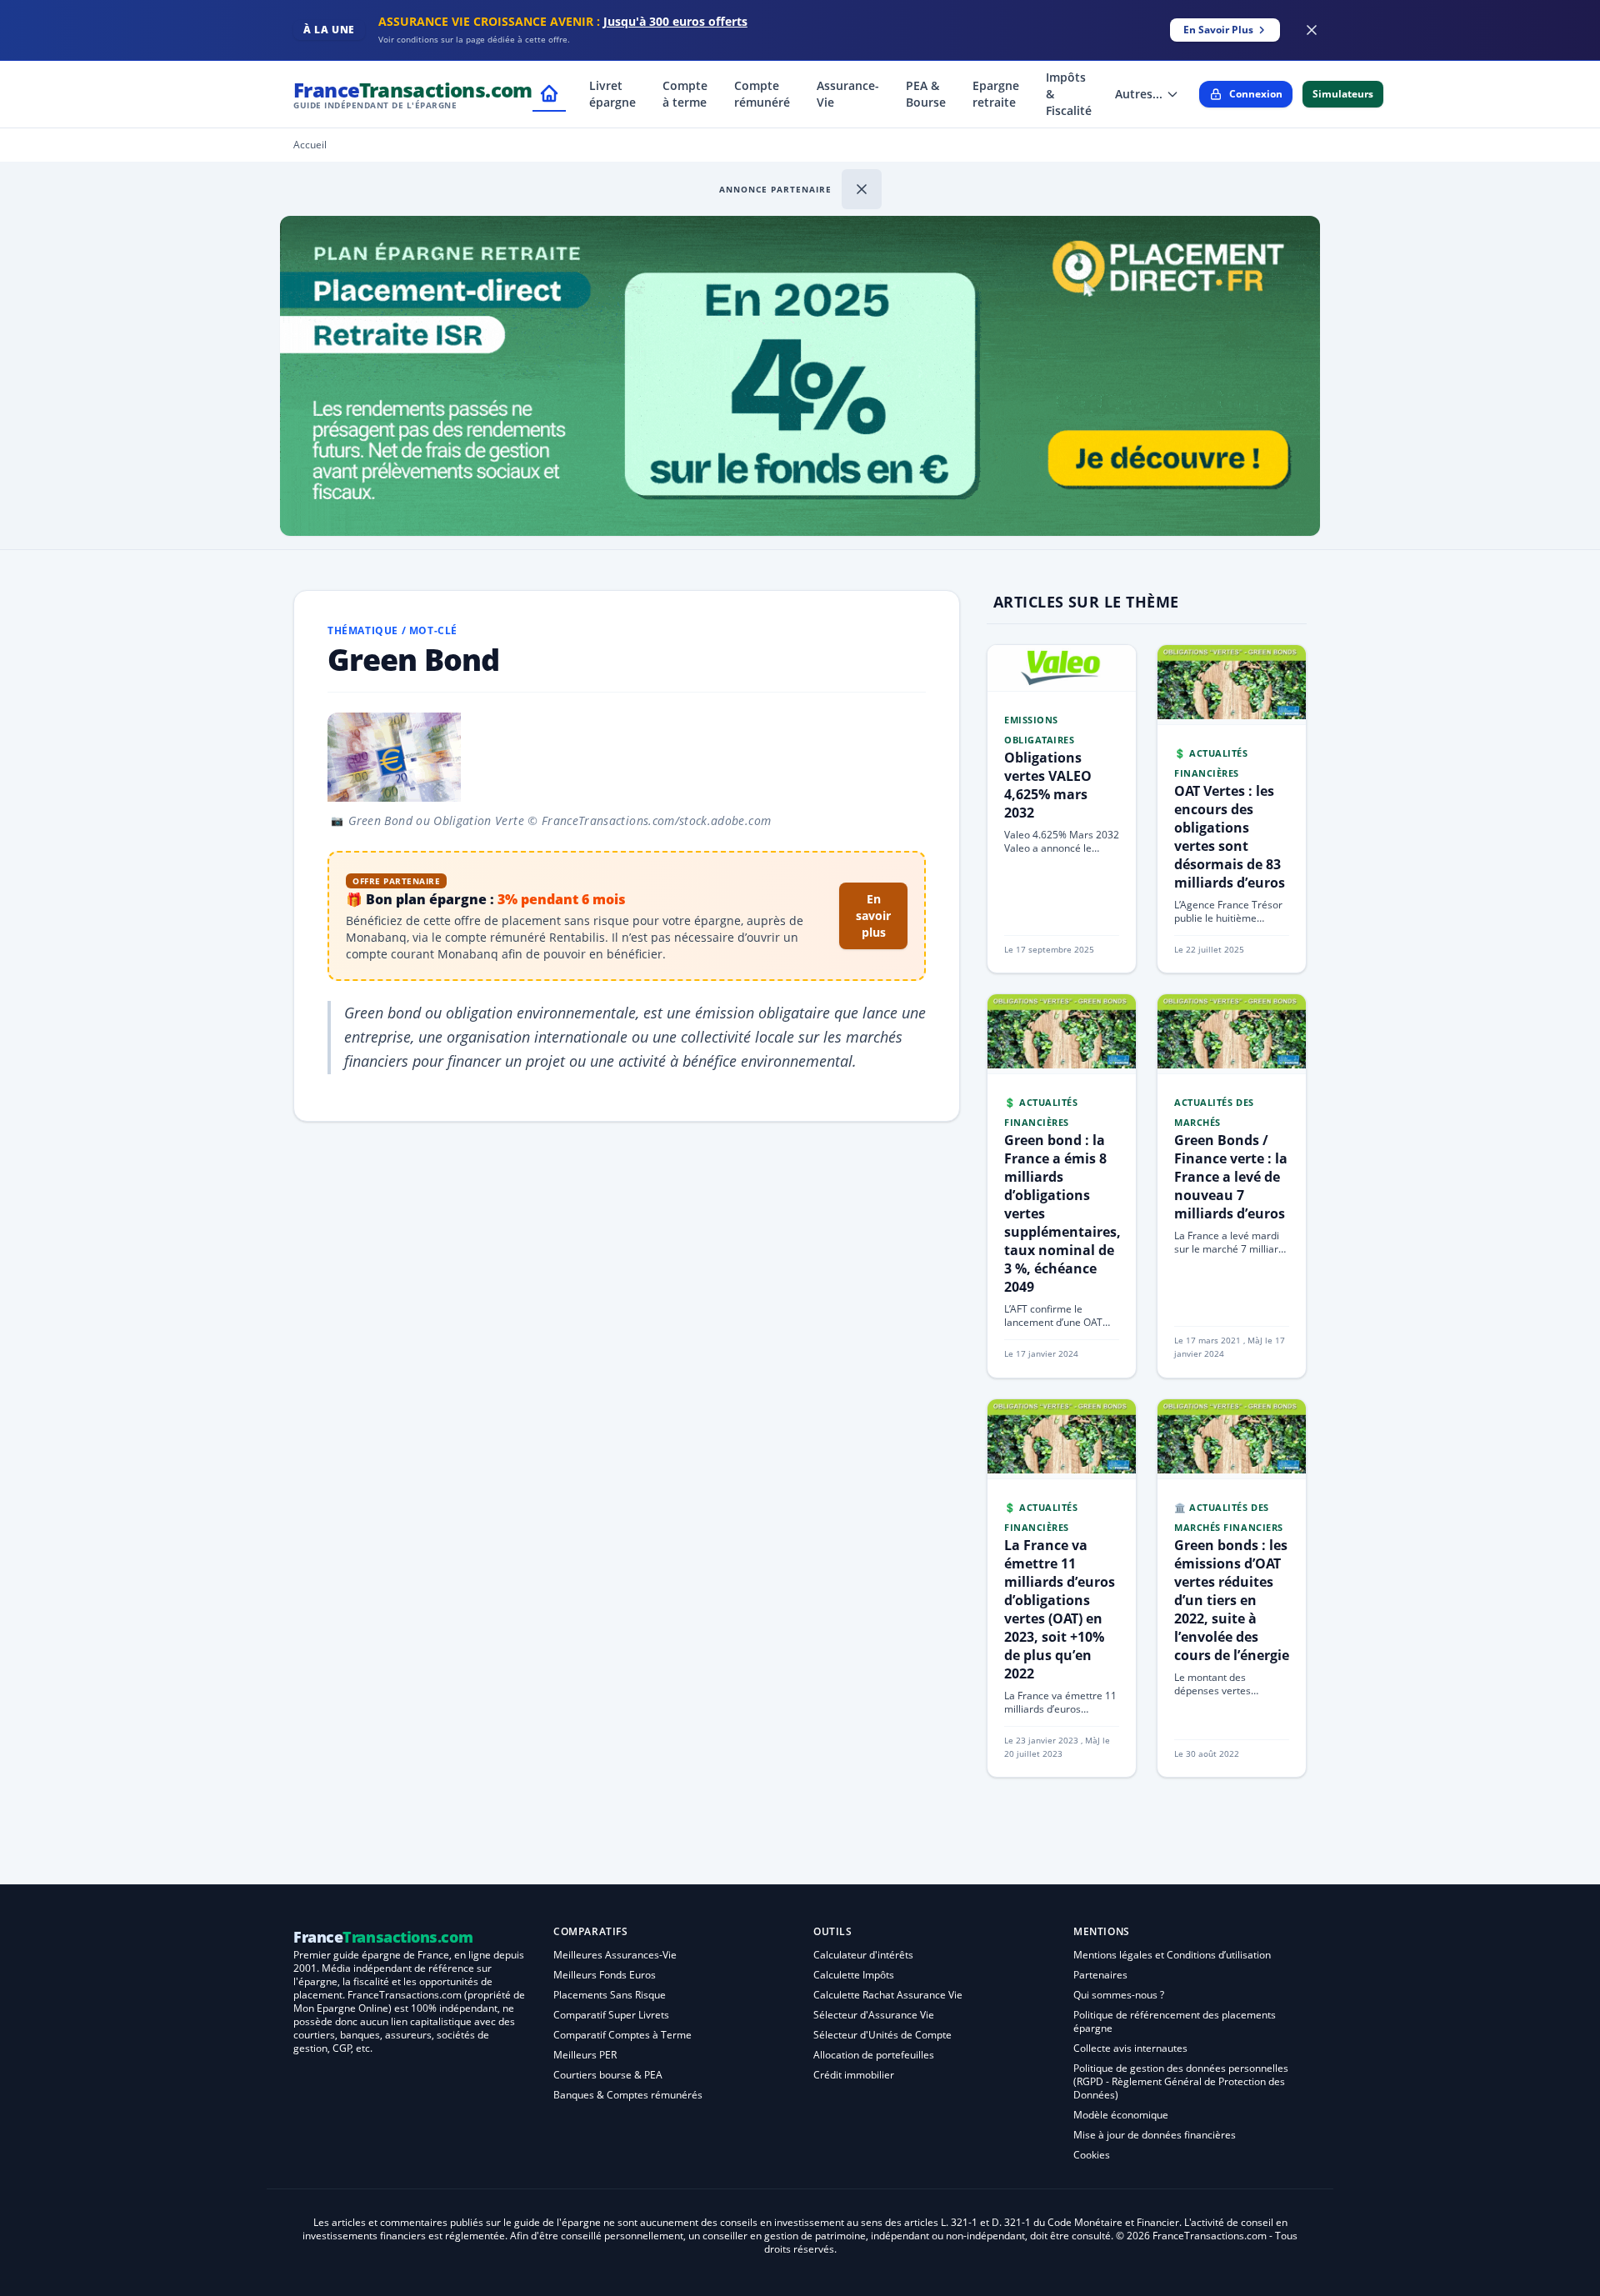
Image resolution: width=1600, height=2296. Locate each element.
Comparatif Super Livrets (611, 2015)
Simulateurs (1343, 94)
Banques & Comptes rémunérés (628, 2095)
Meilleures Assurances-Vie (615, 1955)
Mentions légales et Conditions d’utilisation (1172, 1955)
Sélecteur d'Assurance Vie (874, 2015)
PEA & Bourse (926, 94)
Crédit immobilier (854, 2075)
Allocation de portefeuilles (874, 2055)
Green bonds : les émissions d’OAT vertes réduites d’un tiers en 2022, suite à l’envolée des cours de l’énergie (1232, 1600)
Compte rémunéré (762, 94)
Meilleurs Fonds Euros (605, 1975)
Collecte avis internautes (1130, 2048)
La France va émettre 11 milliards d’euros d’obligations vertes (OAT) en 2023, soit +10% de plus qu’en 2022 (1060, 1609)
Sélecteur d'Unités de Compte (882, 2035)
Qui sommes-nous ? (1119, 1995)
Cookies (1092, 2155)
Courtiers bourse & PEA (608, 2075)
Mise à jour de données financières (1155, 2135)
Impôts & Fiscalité (1069, 94)
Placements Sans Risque (610, 1995)
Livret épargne (612, 94)
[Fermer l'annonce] (862, 189)
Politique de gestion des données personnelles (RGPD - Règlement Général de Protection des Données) (1181, 2081)
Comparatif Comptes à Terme (622, 2035)
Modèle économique (1121, 2115)
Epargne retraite (996, 94)
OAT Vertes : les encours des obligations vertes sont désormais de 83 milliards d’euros (1230, 837)
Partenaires (1100, 1975)
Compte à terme (685, 94)
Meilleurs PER (585, 2055)
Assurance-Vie (848, 94)
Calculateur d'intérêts (863, 1955)
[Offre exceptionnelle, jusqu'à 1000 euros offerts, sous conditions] (800, 376)
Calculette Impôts (854, 1975)
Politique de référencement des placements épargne (1175, 2021)
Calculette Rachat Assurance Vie (888, 1995)
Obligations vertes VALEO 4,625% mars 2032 (1048, 785)
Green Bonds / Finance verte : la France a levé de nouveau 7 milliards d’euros (1231, 1177)
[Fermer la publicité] (1312, 30)
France (413, 94)
